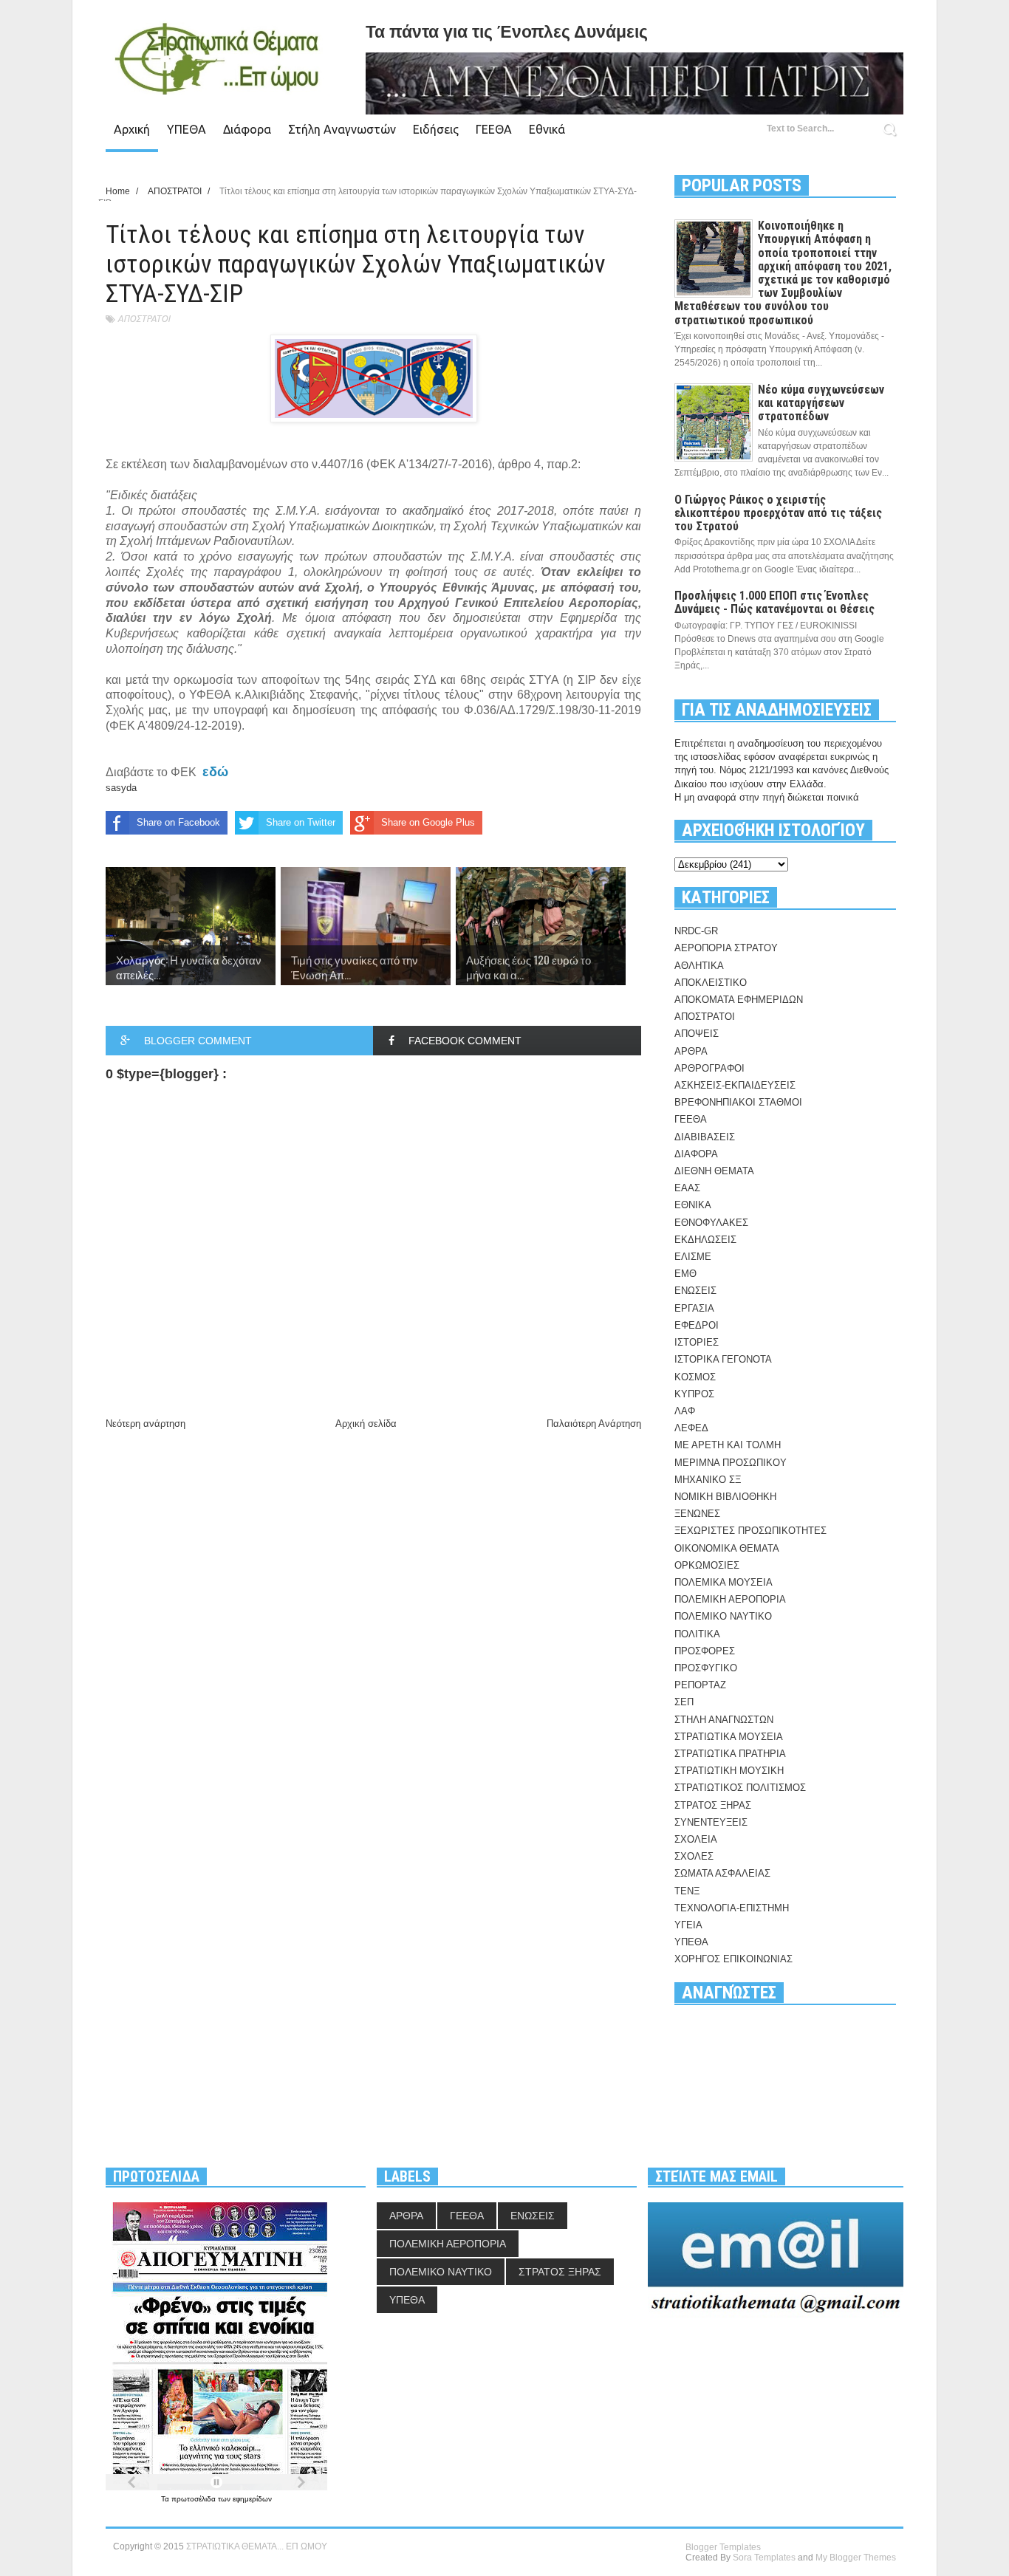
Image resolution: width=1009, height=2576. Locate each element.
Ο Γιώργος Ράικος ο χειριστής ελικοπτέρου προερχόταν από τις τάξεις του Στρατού (778, 513)
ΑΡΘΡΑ (691, 1051)
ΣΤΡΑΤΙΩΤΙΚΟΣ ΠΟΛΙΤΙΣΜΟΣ (740, 1788)
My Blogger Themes (856, 2558)
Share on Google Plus (428, 822)
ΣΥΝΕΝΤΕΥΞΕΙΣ (711, 1822)
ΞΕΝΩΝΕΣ (697, 1514)
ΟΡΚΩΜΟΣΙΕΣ (707, 1565)
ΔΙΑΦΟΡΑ (696, 1154)
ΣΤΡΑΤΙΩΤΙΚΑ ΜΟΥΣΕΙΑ (729, 1737)
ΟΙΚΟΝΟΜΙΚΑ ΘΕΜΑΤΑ (727, 1548)
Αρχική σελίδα (366, 1424)
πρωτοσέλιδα (195, 2499)
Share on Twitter (301, 822)
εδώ (215, 772)
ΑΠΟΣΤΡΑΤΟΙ (144, 319)
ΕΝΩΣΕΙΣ (695, 1291)
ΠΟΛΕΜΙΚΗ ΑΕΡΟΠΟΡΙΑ (730, 1599)
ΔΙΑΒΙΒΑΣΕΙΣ (705, 1137)
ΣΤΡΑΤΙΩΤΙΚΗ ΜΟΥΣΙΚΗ (729, 1771)
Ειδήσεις (436, 129)
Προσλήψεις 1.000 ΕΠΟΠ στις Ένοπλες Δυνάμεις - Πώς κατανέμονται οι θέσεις (774, 602)
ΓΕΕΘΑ (494, 129)
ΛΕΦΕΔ (691, 1428)
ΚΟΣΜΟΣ (695, 1377)
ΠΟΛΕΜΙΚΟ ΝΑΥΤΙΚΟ (723, 1616)
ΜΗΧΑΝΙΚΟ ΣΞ (708, 1480)
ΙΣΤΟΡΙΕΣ (697, 1342)
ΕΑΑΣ (687, 1188)
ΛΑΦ (685, 1411)
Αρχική (132, 129)
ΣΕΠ (684, 1702)
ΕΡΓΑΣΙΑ (694, 1308)
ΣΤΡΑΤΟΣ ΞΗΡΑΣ (713, 1805)
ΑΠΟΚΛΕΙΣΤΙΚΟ (711, 983)
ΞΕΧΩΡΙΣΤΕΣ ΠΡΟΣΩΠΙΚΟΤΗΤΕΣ (750, 1531)
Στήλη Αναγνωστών (342, 129)
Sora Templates (764, 2558)
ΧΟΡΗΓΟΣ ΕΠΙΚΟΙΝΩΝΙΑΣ (733, 1959)
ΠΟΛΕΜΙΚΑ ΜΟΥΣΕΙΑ (724, 1582)
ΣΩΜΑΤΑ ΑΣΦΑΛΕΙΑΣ (722, 1873)
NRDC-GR (696, 931)
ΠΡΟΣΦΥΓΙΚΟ (706, 1668)
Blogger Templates (723, 2547)
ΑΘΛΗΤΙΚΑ (699, 966)
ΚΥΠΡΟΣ (694, 1394)
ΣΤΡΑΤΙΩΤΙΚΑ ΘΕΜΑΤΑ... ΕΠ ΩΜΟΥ (257, 2546)
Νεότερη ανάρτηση (146, 1424)
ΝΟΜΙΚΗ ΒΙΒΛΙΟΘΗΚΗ (725, 1497)
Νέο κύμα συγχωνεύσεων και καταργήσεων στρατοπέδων (821, 403)
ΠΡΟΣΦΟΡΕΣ (705, 1651)
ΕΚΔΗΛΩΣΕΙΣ (705, 1240)
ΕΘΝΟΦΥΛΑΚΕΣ (711, 1223)
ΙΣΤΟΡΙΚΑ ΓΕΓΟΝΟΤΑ (723, 1359)
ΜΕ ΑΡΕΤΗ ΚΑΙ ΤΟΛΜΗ (728, 1445)
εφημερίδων (252, 2499)
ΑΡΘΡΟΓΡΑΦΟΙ (709, 1068)
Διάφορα (247, 129)
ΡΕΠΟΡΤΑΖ (700, 1685)
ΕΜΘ (685, 1274)
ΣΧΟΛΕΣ (694, 1856)
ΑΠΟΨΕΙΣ (697, 1034)
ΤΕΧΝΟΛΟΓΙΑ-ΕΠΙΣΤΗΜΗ (732, 1908)
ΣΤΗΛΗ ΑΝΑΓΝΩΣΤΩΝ (724, 1720)
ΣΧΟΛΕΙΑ (696, 1839)
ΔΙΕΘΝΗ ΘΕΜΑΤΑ (714, 1171)
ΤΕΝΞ (687, 1891)
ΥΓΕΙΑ (688, 1925)
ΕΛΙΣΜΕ (693, 1257)
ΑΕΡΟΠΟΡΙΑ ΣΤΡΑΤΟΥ (726, 948)
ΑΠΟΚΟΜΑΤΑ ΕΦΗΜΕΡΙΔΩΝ (739, 1000)
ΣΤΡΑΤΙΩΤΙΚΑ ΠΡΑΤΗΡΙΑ (730, 1754)
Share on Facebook (178, 822)
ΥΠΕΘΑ (187, 129)
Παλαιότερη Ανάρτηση (594, 1424)
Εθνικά (547, 129)
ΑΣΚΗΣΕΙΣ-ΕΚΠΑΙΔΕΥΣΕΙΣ (735, 1085)
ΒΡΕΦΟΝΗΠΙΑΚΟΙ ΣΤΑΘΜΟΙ (738, 1102)
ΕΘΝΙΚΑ (693, 1205)
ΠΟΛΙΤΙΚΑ (697, 1634)
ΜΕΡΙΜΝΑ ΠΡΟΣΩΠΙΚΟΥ (731, 1463)
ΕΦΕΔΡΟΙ (697, 1325)
